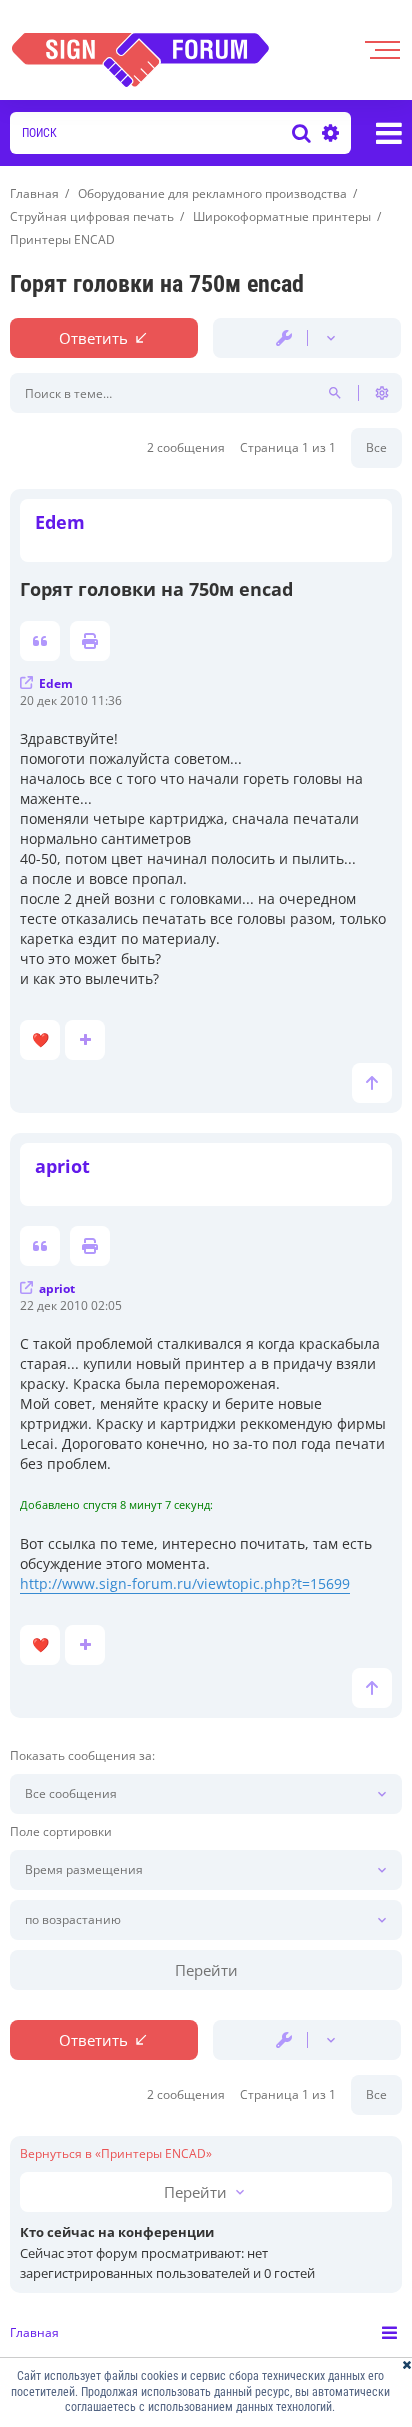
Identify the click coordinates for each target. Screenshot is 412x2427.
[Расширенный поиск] (328, 133)
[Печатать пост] (90, 641)
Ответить (93, 338)
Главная (34, 2332)
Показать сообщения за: (82, 1756)
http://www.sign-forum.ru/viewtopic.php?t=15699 (185, 1583)
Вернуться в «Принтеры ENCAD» (116, 2154)
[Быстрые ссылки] (389, 133)
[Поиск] (301, 133)
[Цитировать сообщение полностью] (40, 641)
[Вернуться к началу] (372, 1083)
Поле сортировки (61, 1832)
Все (376, 447)
